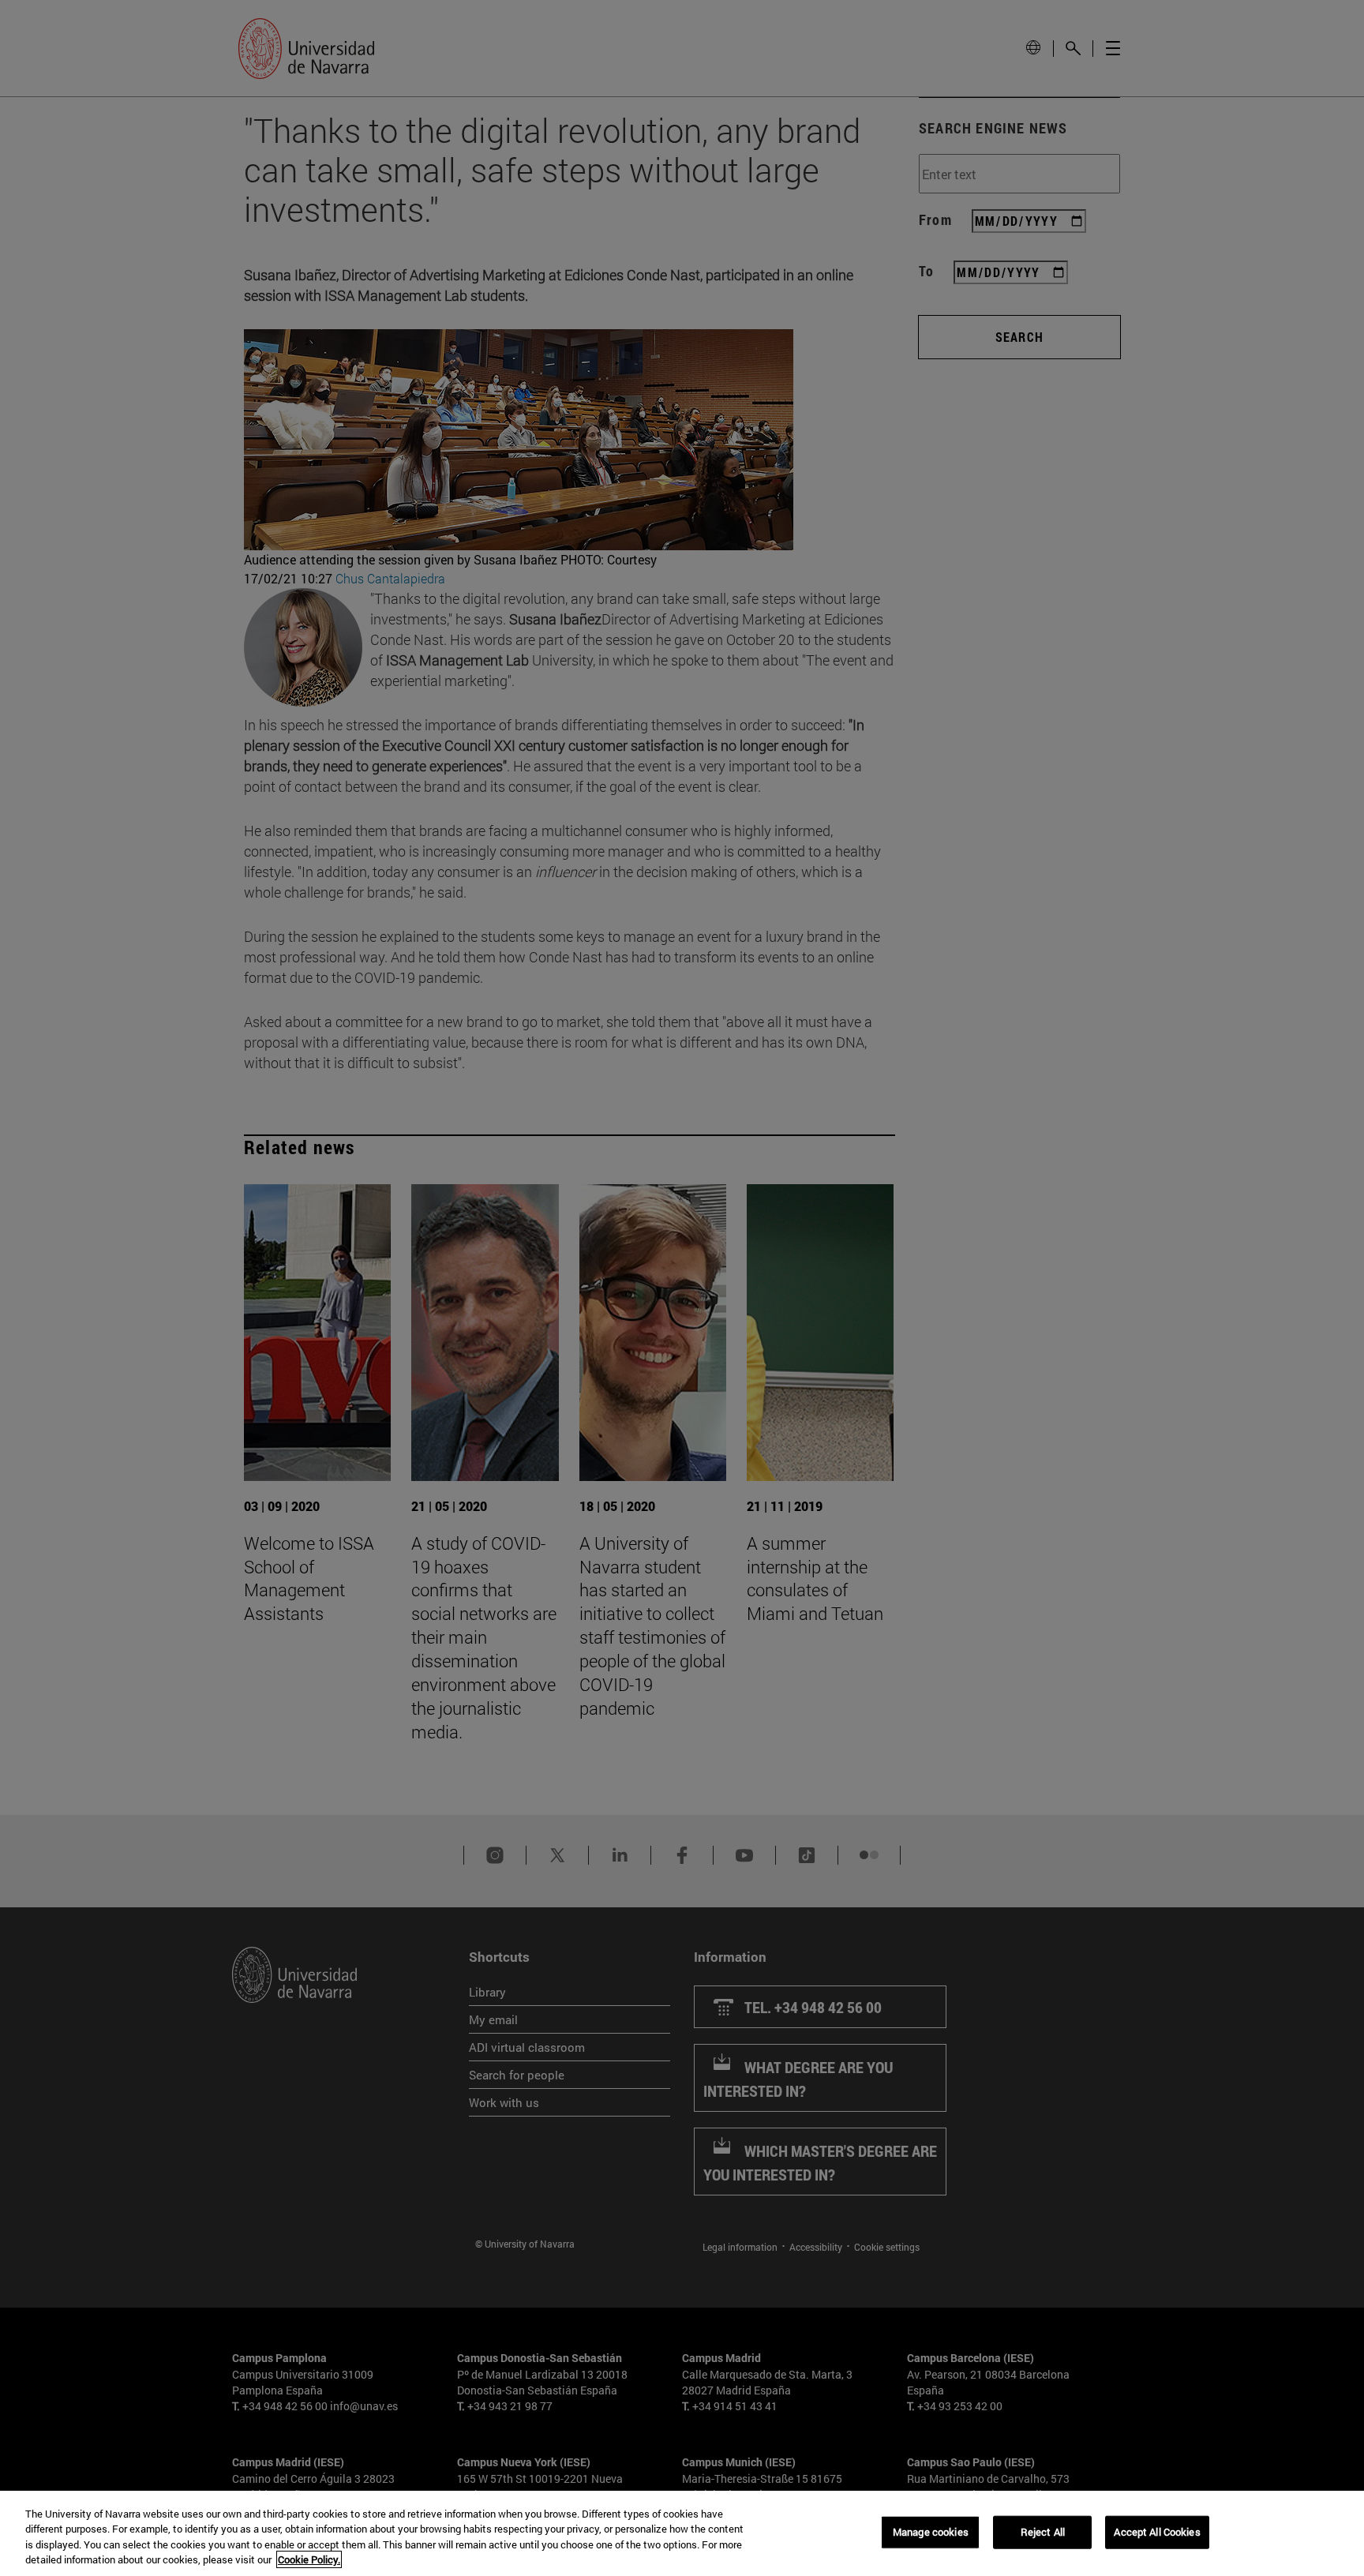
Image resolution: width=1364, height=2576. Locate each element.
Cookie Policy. (309, 2559)
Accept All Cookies (1157, 2532)
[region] (682, 2533)
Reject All (1043, 2532)
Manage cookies (931, 2532)
